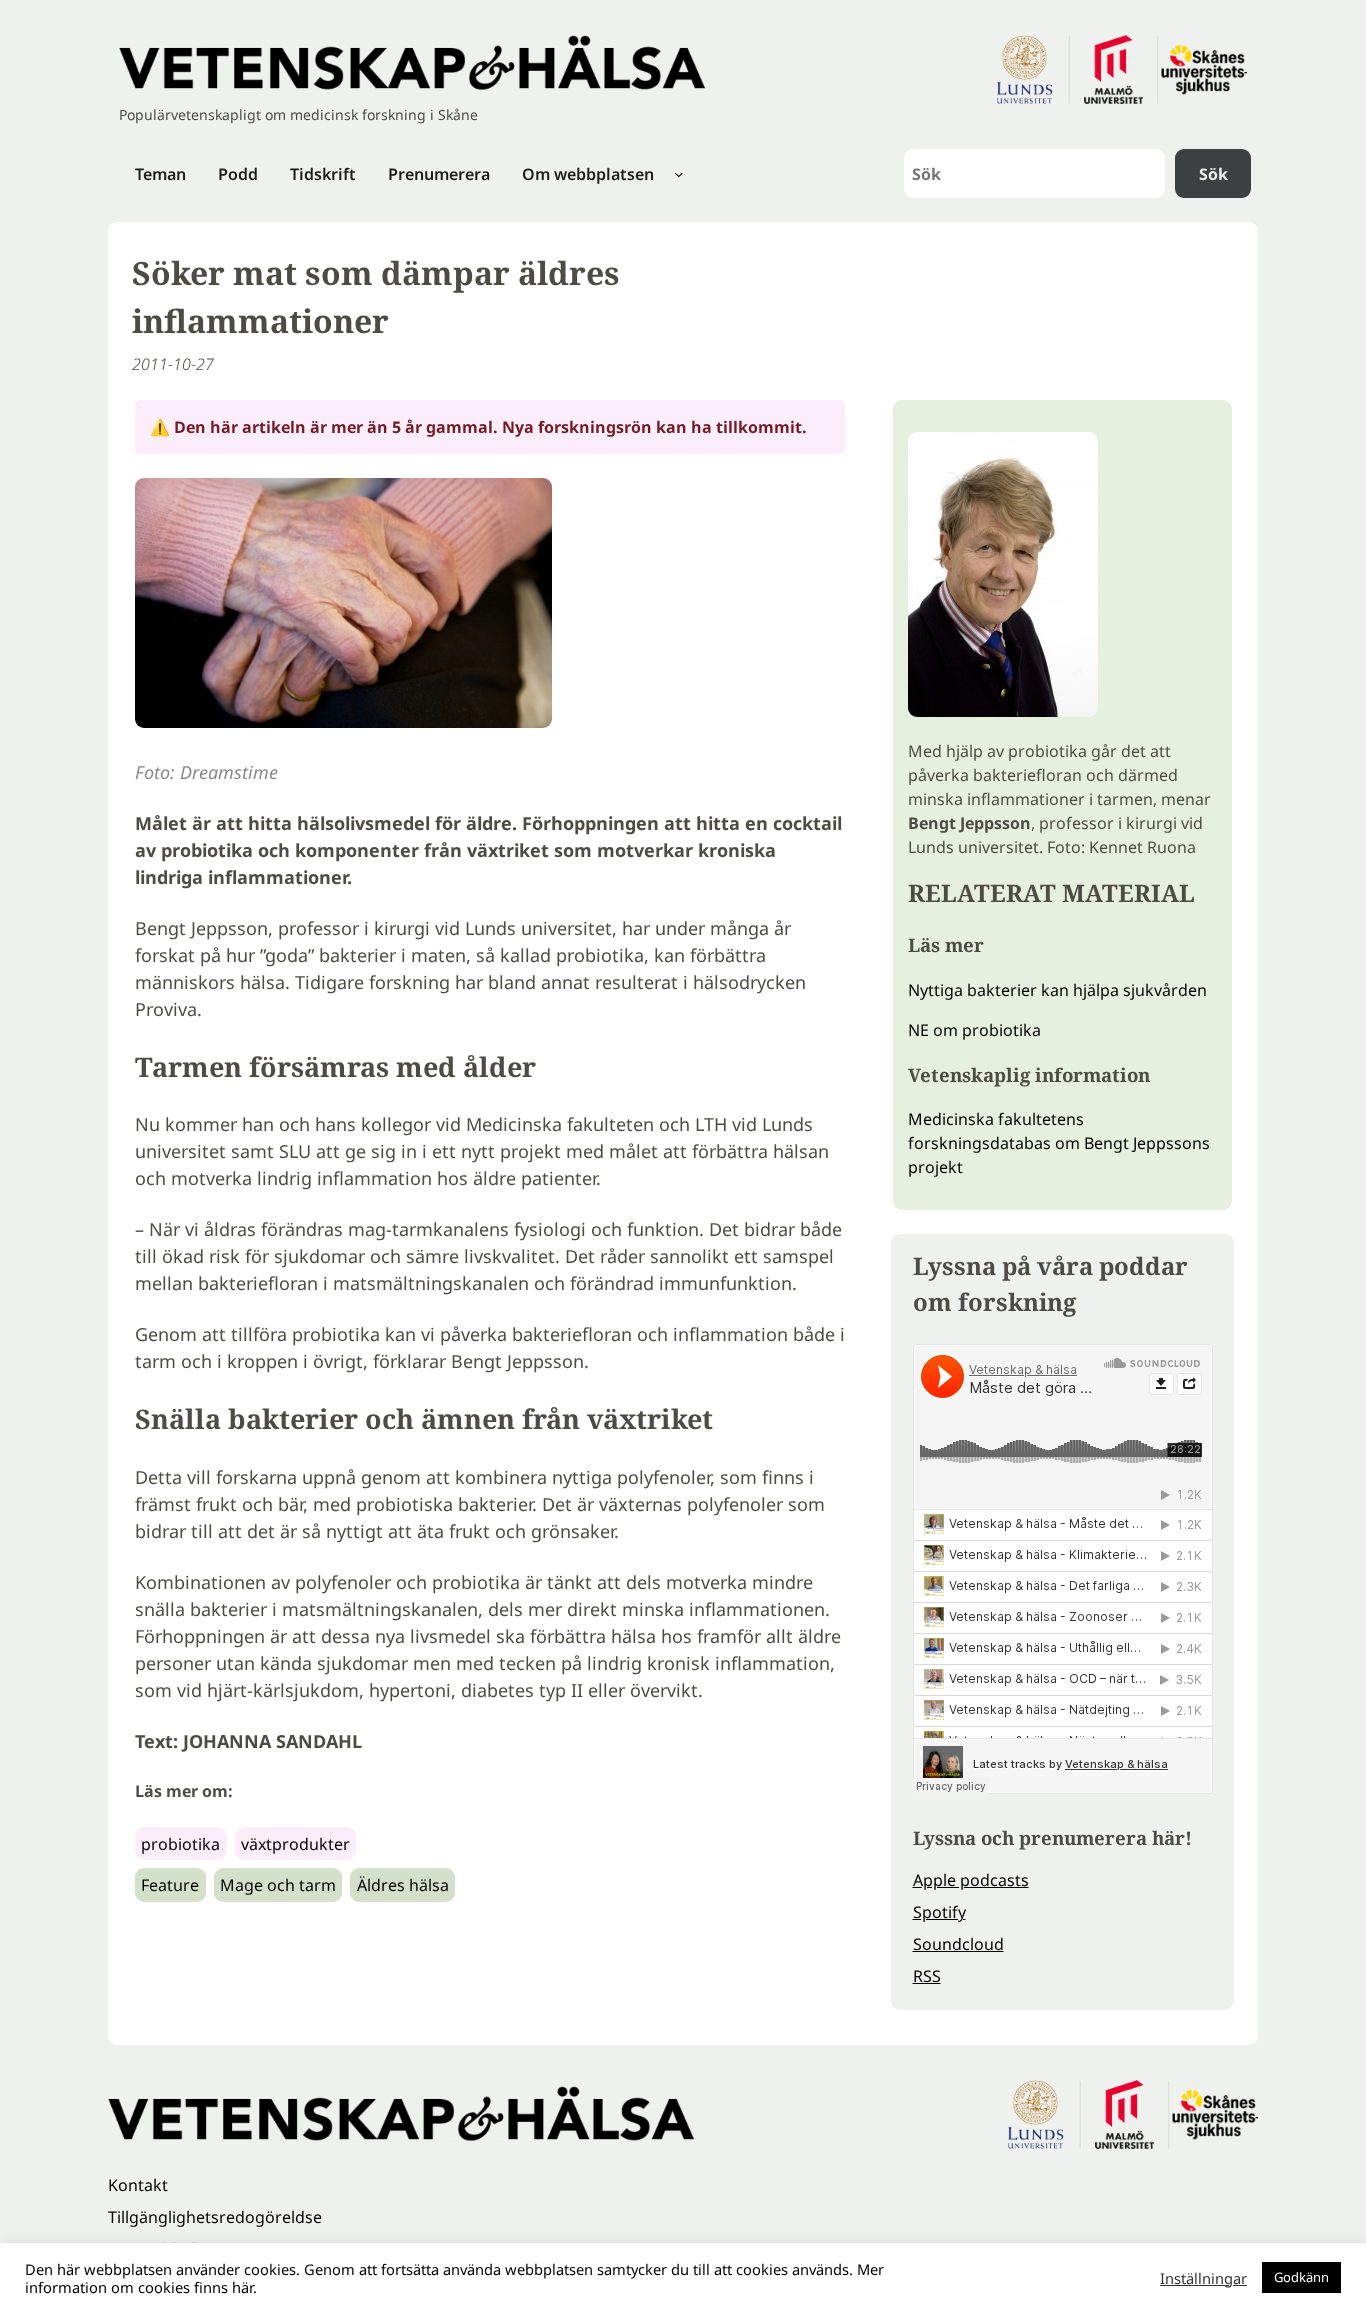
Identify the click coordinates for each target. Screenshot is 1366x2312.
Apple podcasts (971, 1880)
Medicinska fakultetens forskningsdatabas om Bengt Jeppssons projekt (1059, 1143)
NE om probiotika (974, 1030)
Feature (170, 1885)
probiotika (180, 1844)
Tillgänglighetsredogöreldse (215, 2217)
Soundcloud (958, 1944)
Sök (1213, 174)
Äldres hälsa (403, 1885)
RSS (927, 1976)
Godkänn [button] (1301, 2277)
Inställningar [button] (1203, 2278)
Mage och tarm (278, 1885)
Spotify (939, 1912)
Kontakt (138, 2185)
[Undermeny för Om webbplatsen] (679, 174)
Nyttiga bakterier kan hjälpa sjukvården (1057, 990)
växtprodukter (295, 1844)
